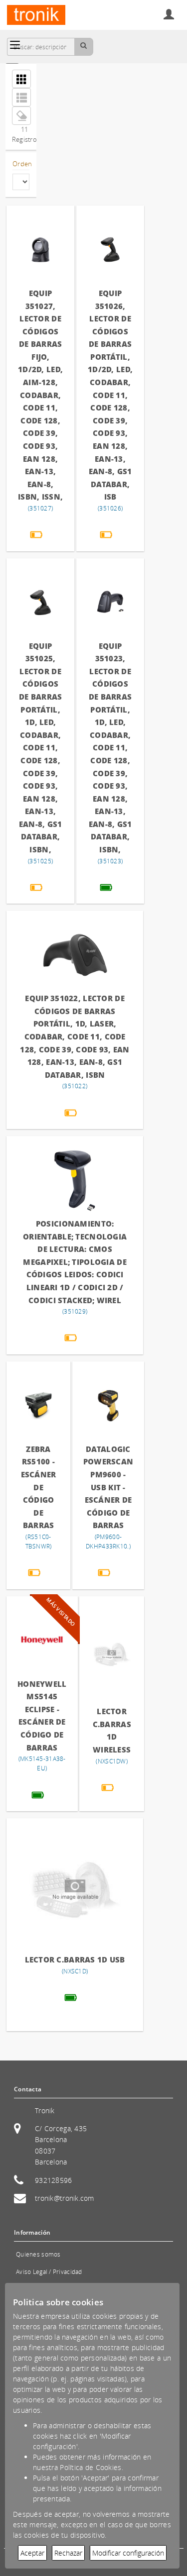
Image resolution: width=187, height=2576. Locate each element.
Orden (21, 164)
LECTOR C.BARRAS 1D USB (75, 1959)
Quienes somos (38, 2254)
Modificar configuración (128, 2553)
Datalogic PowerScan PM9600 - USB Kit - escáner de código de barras (108, 1487)
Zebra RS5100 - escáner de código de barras (39, 1487)
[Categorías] (15, 45)
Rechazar (68, 2553)
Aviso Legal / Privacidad (49, 2272)
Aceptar (32, 2553)
